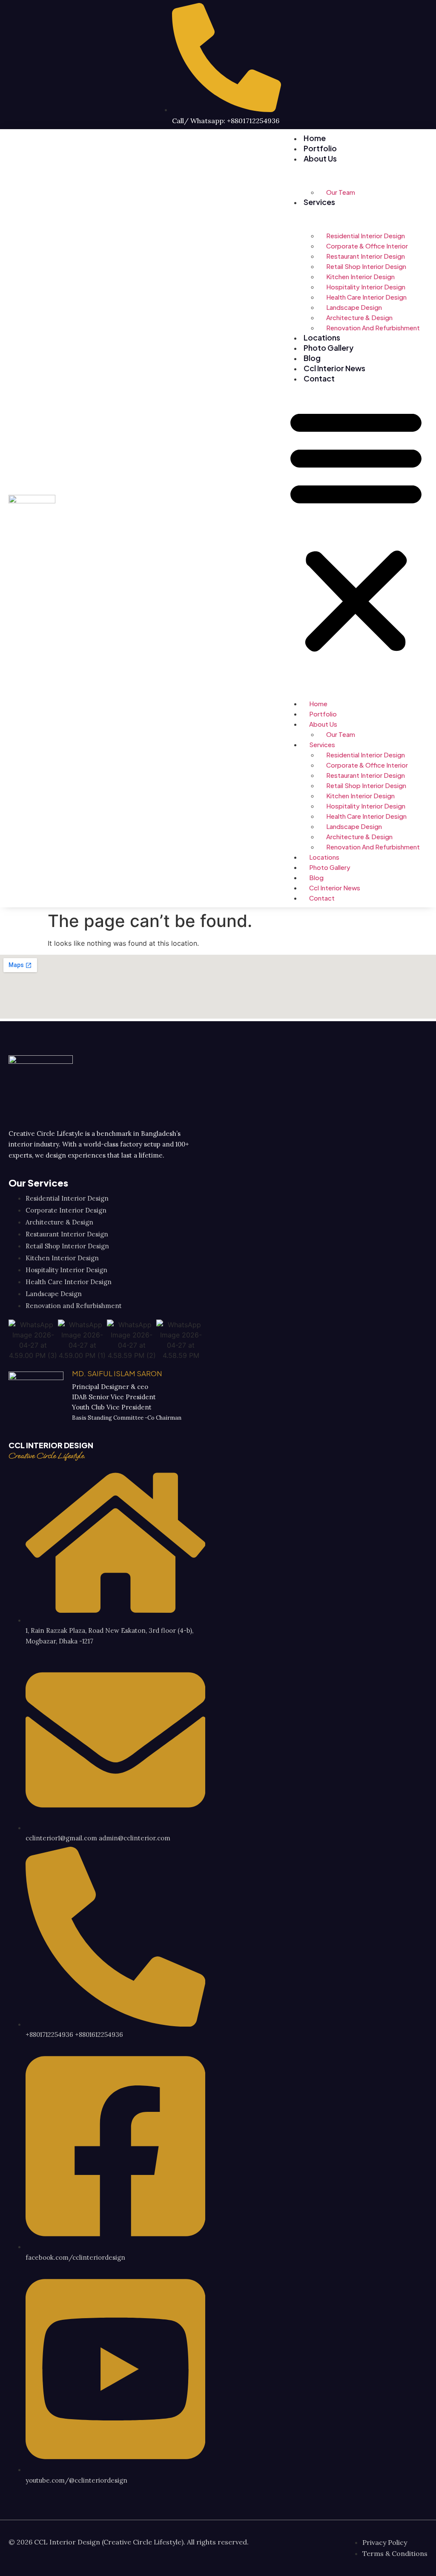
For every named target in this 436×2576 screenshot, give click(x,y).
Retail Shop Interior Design (366, 266)
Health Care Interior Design (366, 297)
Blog (312, 358)
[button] (356, 530)
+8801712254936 (49, 2035)
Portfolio (320, 148)
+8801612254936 (99, 2035)
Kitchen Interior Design (360, 276)
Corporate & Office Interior (367, 246)
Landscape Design (354, 307)
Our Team (341, 192)
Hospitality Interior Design (366, 287)
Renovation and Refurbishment (373, 328)
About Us (320, 158)
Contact (319, 378)
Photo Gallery (328, 348)
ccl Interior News (334, 368)
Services (319, 202)
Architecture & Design (359, 317)
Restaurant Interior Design (366, 256)
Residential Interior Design (366, 235)
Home (315, 138)
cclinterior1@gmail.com (61, 1838)
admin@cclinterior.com (135, 1838)
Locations (322, 337)
